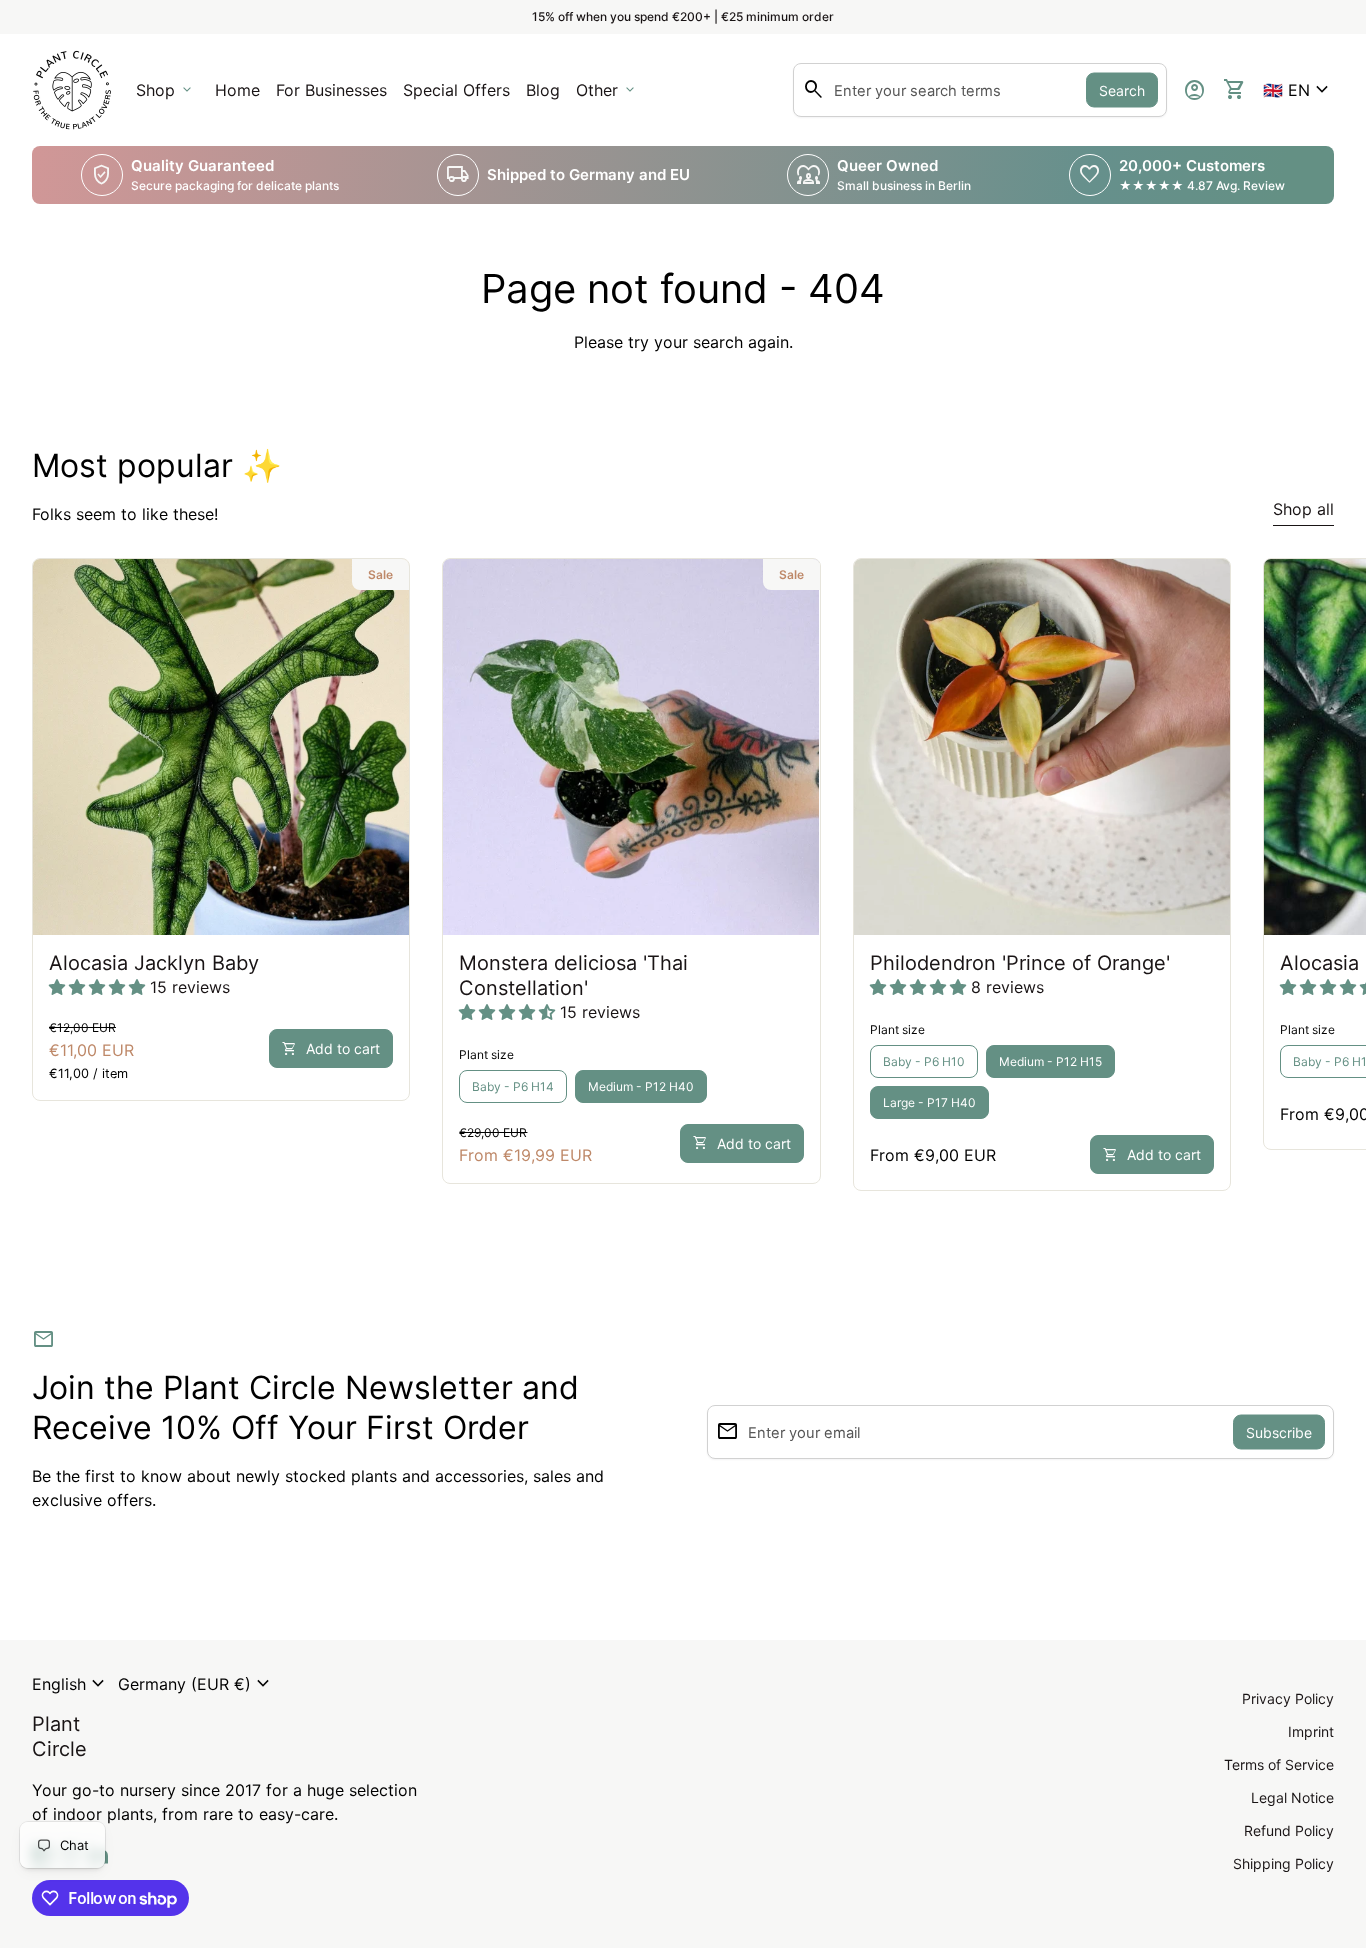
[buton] (71, 1684)
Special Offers (456, 90)
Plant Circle (59, 1736)
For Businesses (335, 96)
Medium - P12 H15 (1050, 1061)
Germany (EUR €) (196, 1684)
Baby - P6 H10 (924, 1061)
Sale (380, 574)
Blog (543, 90)
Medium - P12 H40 (641, 1086)
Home (237, 90)
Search (1122, 90)
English (71, 1684)
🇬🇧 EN (1298, 90)
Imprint (1311, 1731)
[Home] (72, 88)
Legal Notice (1292, 1797)
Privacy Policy (1288, 1698)
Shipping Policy (1283, 1863)
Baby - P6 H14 (513, 1086)
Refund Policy (1289, 1830)
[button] (1298, 90)
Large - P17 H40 (929, 1102)
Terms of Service (1279, 1764)
